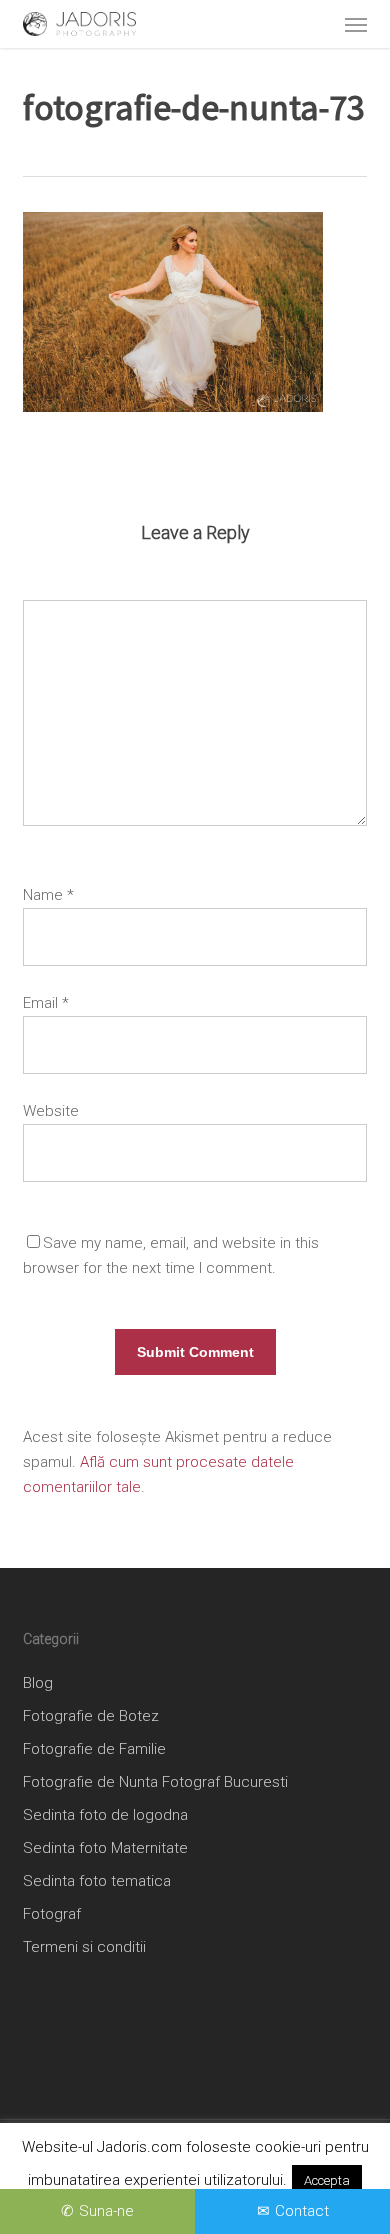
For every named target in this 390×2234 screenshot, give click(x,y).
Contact (302, 2211)
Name (48, 895)
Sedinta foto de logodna (105, 1815)
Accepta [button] (327, 2180)
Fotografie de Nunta (90, 1782)
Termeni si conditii (84, 1947)
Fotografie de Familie (94, 1749)
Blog (38, 1683)
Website (51, 1111)
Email (46, 1003)
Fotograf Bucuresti (225, 1782)
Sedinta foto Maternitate (105, 1848)
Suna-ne (106, 2211)
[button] (356, 24)
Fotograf (52, 1914)
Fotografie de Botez (91, 1716)
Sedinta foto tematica (97, 1881)
